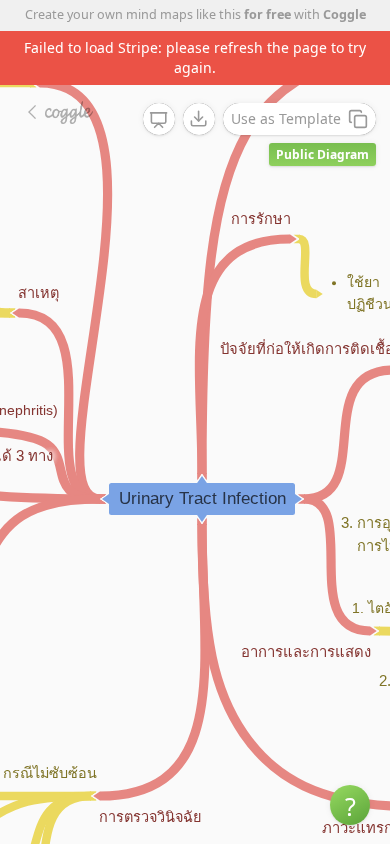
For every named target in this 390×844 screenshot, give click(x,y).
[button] (350, 805)
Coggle (344, 14)
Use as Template (286, 118)
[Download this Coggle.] (199, 119)
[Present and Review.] (159, 120)
